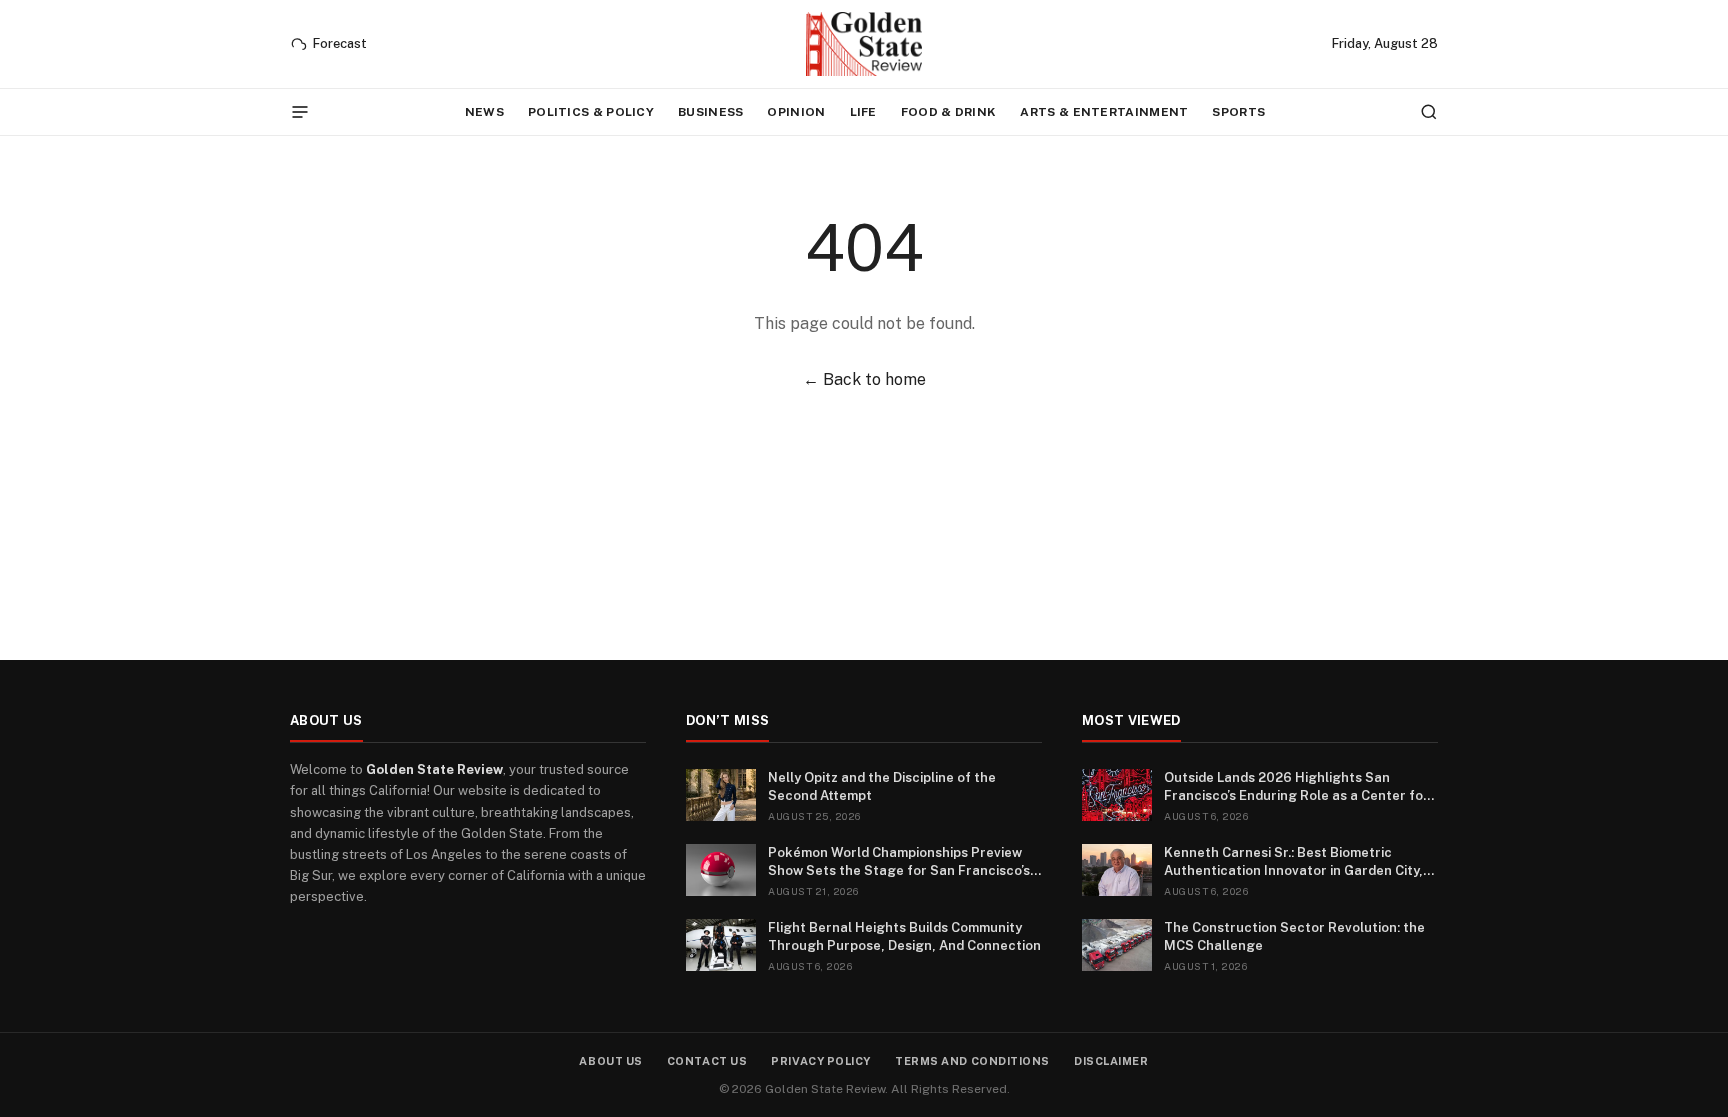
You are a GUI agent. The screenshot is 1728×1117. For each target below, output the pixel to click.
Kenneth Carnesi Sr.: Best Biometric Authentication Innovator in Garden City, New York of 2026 (1293, 862)
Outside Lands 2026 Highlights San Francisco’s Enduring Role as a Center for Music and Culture (1296, 787)
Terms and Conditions (972, 1061)
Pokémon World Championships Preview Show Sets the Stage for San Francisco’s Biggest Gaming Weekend (899, 862)
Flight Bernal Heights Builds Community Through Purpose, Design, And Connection (904, 936)
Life (863, 112)
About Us (610, 1061)
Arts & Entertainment (1104, 112)
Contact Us (707, 1061)
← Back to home (864, 379)
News (484, 112)
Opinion (796, 112)
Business (710, 112)
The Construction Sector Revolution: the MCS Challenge (1294, 936)
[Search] (1429, 112)
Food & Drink (949, 112)
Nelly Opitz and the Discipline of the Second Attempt (882, 786)
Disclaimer (1111, 1061)
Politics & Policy (591, 112)
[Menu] (300, 112)
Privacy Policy (821, 1061)
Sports (1238, 112)
